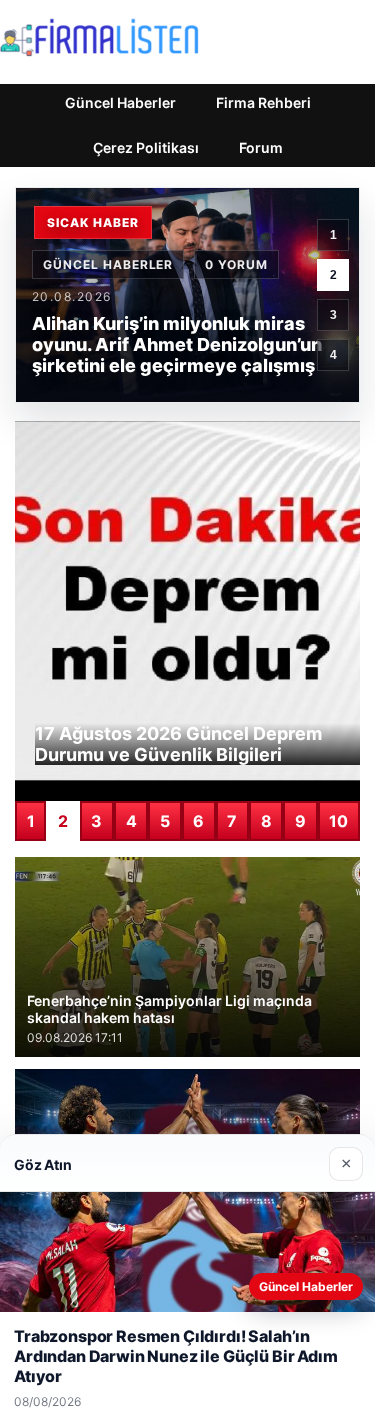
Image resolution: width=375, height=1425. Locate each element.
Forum (261, 147)
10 (338, 821)
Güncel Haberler (120, 102)
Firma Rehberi (263, 102)
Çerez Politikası (146, 147)
